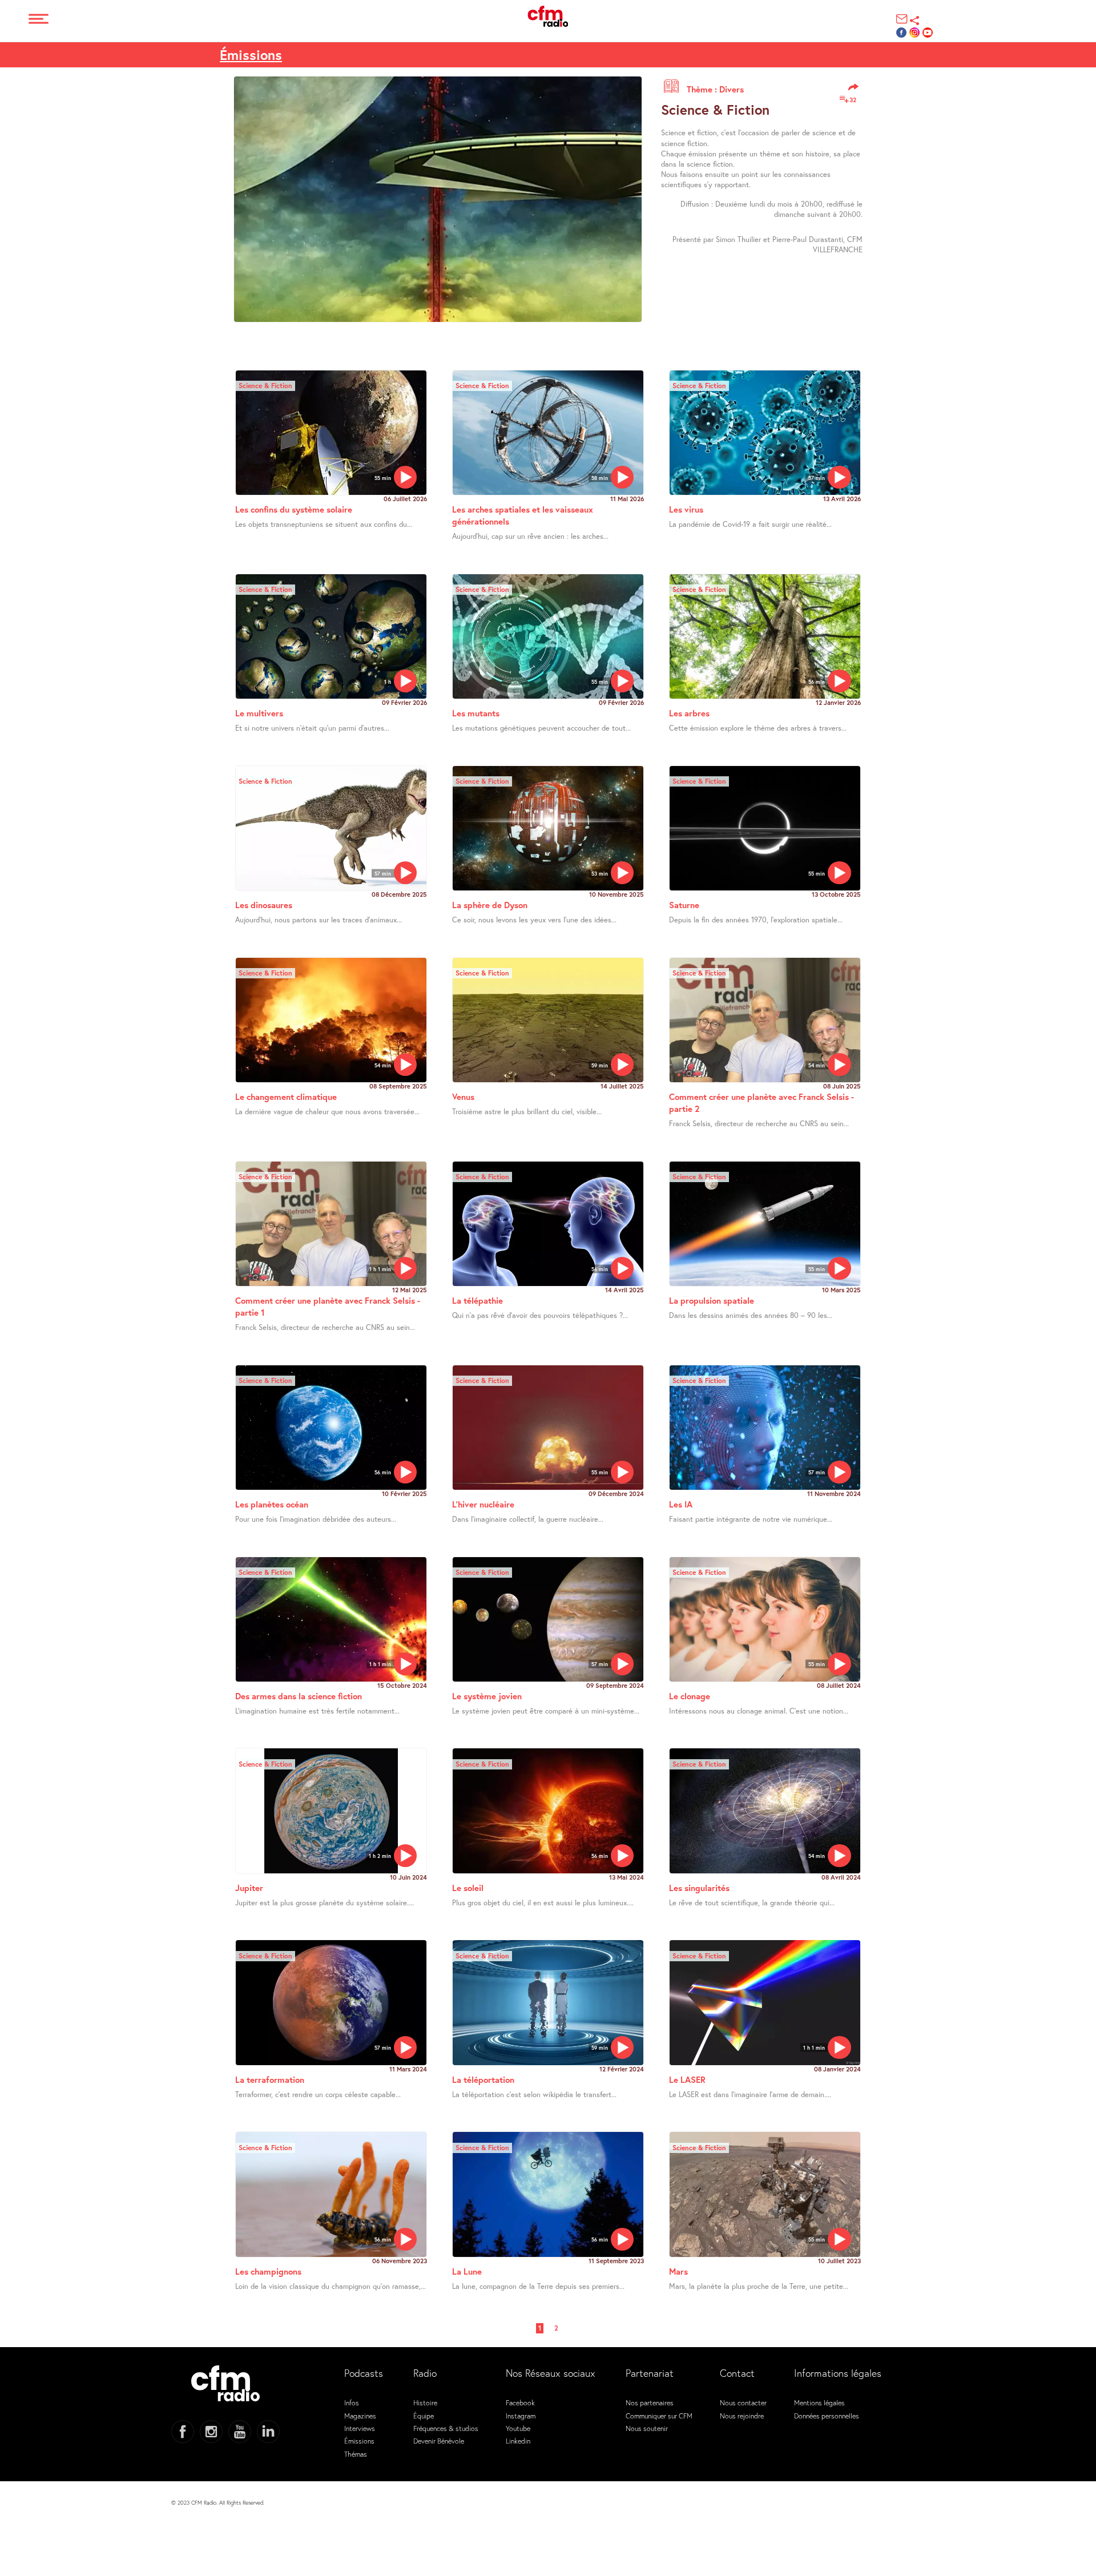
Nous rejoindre (742, 2416)
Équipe (424, 2416)
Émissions (359, 2441)
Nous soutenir (647, 2428)
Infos (352, 2402)
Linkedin (518, 2441)
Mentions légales (819, 2402)
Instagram (521, 2416)
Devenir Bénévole (439, 2441)
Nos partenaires (650, 2402)
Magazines (360, 2416)
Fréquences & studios (446, 2428)
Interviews (360, 2428)
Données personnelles (827, 2416)
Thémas (356, 2454)
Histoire (425, 2402)
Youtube (518, 2428)
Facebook (520, 2402)
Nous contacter (743, 2402)
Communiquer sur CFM (659, 2416)
